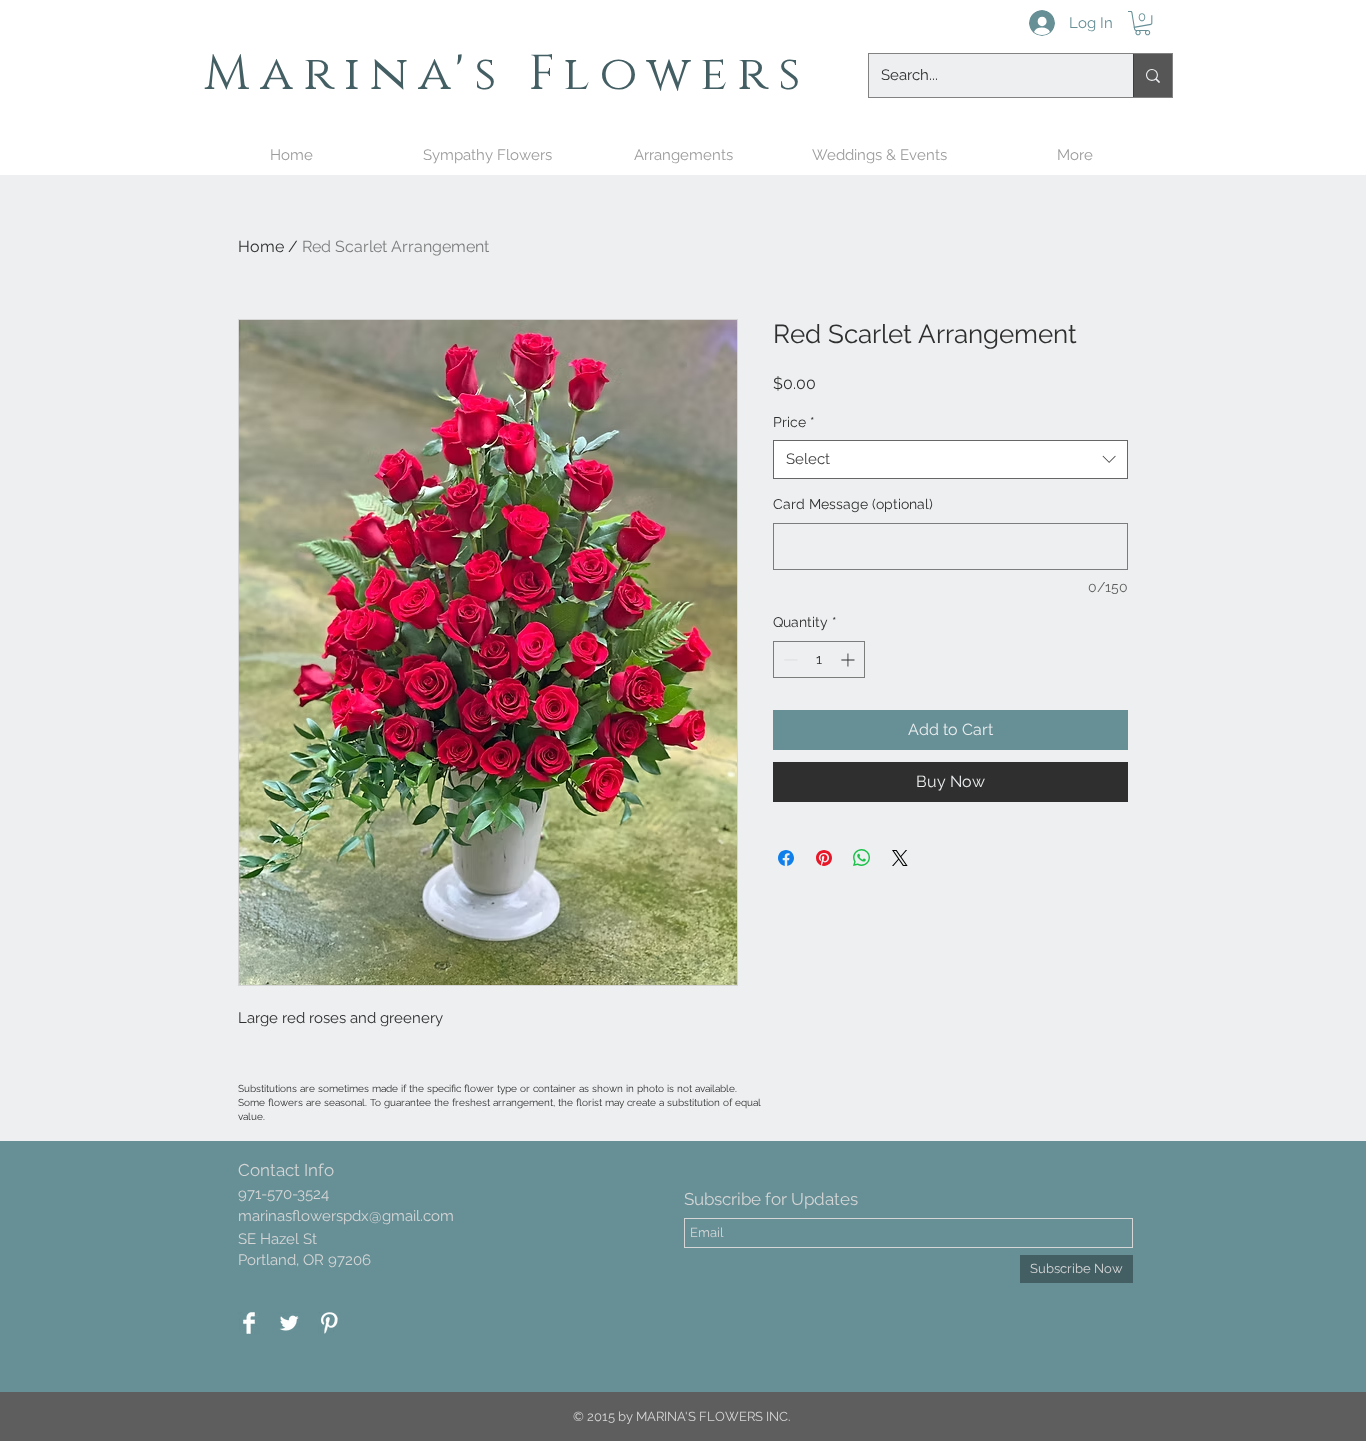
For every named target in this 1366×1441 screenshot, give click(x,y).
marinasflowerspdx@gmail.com (346, 1216)
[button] (1142, 23)
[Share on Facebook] (786, 858)
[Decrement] (788, 659)
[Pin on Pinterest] (824, 858)
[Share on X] (900, 858)
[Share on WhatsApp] (862, 858)
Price (794, 422)
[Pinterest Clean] (329, 1323)
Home (261, 246)
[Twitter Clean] (289, 1323)
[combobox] (950, 459)
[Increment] (849, 659)
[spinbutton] (819, 659)
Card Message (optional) (853, 504)
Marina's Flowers (507, 74)
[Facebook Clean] (249, 1323)
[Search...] (1152, 75)
